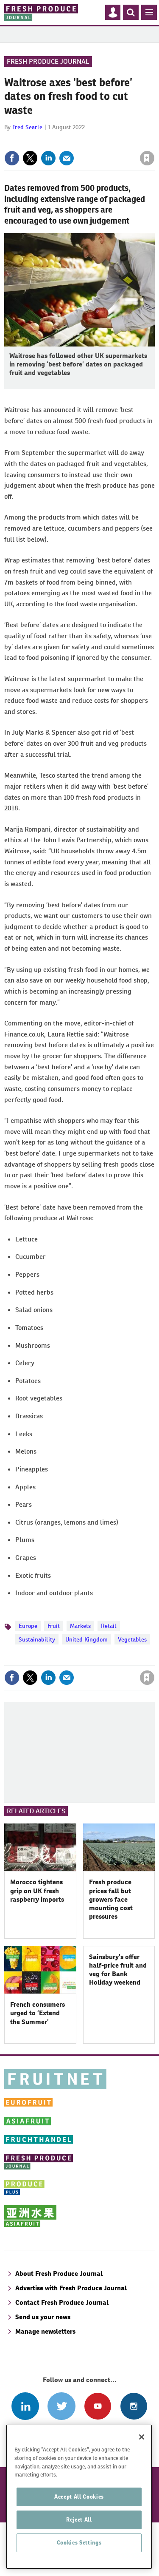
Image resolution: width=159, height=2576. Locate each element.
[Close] (142, 2437)
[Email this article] (67, 158)
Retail (109, 1626)
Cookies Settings (79, 2543)
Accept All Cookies (79, 2497)
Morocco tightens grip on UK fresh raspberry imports (37, 1891)
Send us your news (43, 2317)
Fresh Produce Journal (48, 61)
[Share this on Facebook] (12, 158)
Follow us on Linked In (25, 2406)
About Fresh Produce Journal (59, 2274)
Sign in (46, 140)
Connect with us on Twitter (61, 2406)
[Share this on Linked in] (48, 158)
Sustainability (37, 1639)
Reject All (79, 2520)
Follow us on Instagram (134, 2406)
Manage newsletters (45, 2331)
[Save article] (147, 158)
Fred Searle (27, 127)
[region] (79, 2497)
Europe (28, 1626)
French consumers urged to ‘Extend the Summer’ (38, 2013)
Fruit (54, 1626)
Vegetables (132, 1639)
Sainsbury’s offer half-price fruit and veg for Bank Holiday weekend (118, 1970)
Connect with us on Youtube (98, 2406)
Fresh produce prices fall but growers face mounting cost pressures (111, 1899)
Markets (80, 1626)
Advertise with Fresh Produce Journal (71, 2288)
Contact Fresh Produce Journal (62, 2302)
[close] (154, 140)
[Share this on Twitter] (30, 158)
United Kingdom (86, 1639)
